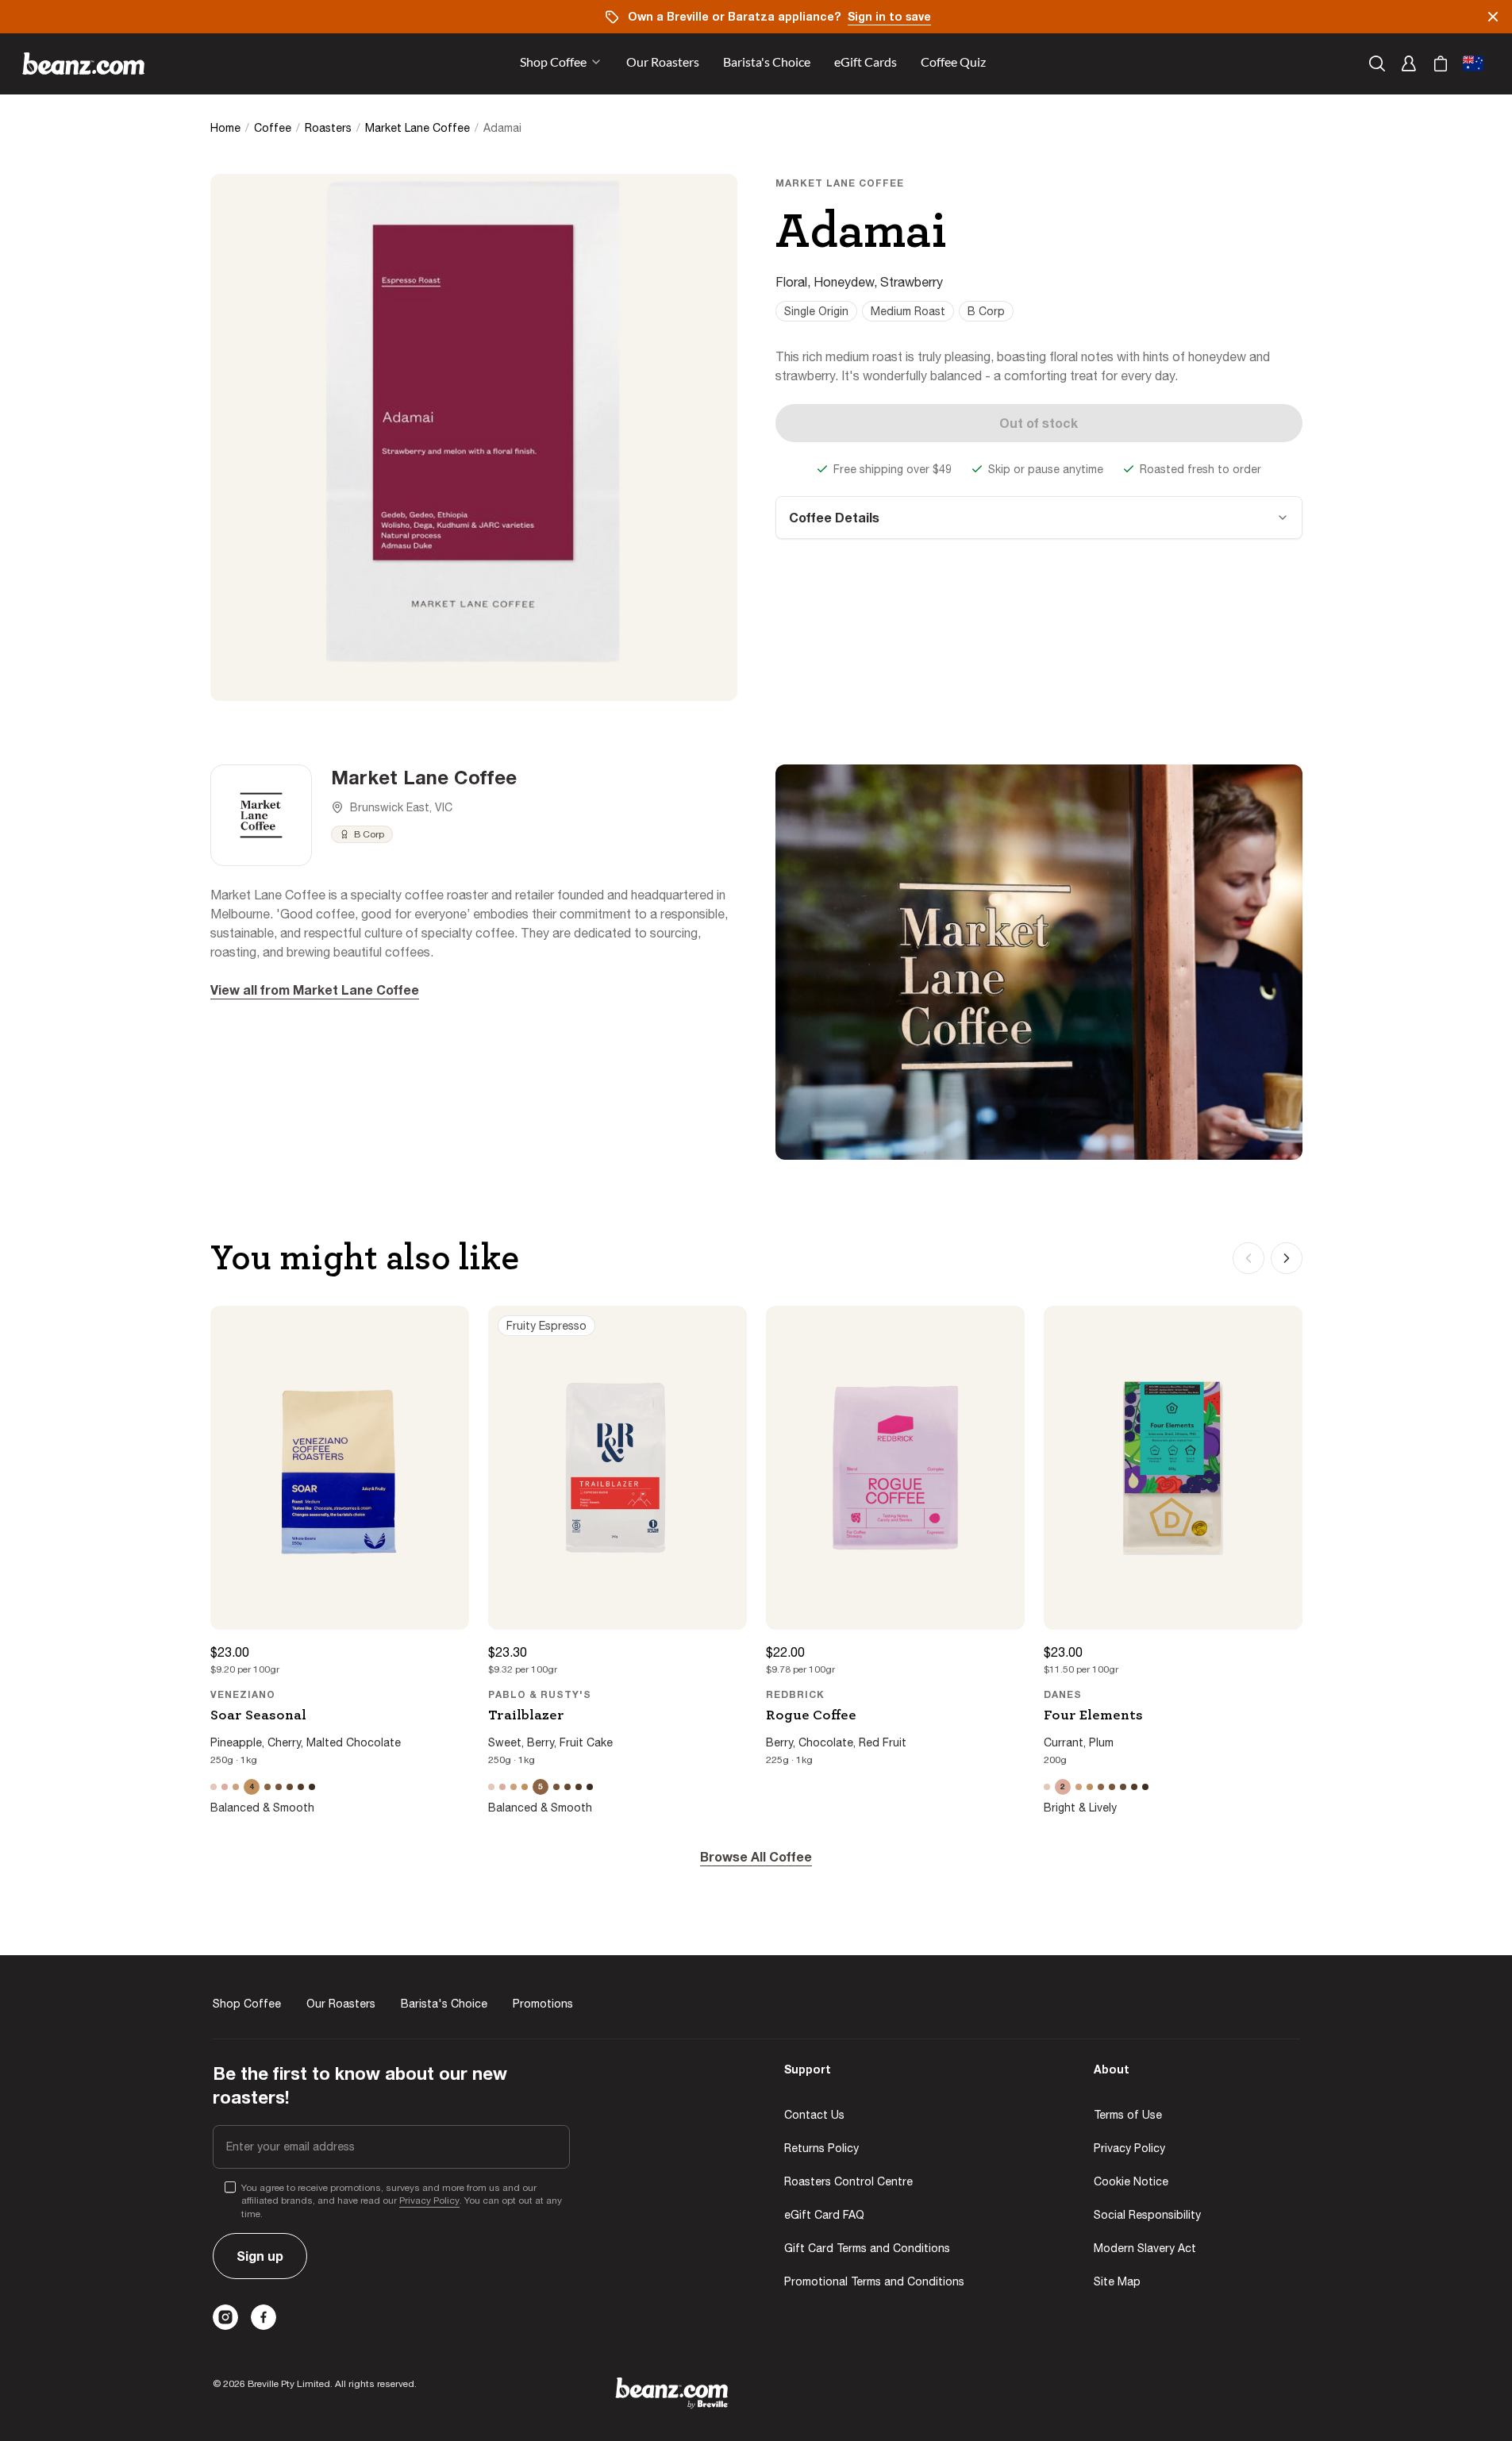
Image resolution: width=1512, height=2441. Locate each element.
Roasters (328, 128)
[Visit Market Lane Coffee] (261, 815)
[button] (663, 64)
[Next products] (1287, 1258)
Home (225, 128)
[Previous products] (1248, 1258)
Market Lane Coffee (417, 128)
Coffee (273, 128)
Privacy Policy (429, 2200)
